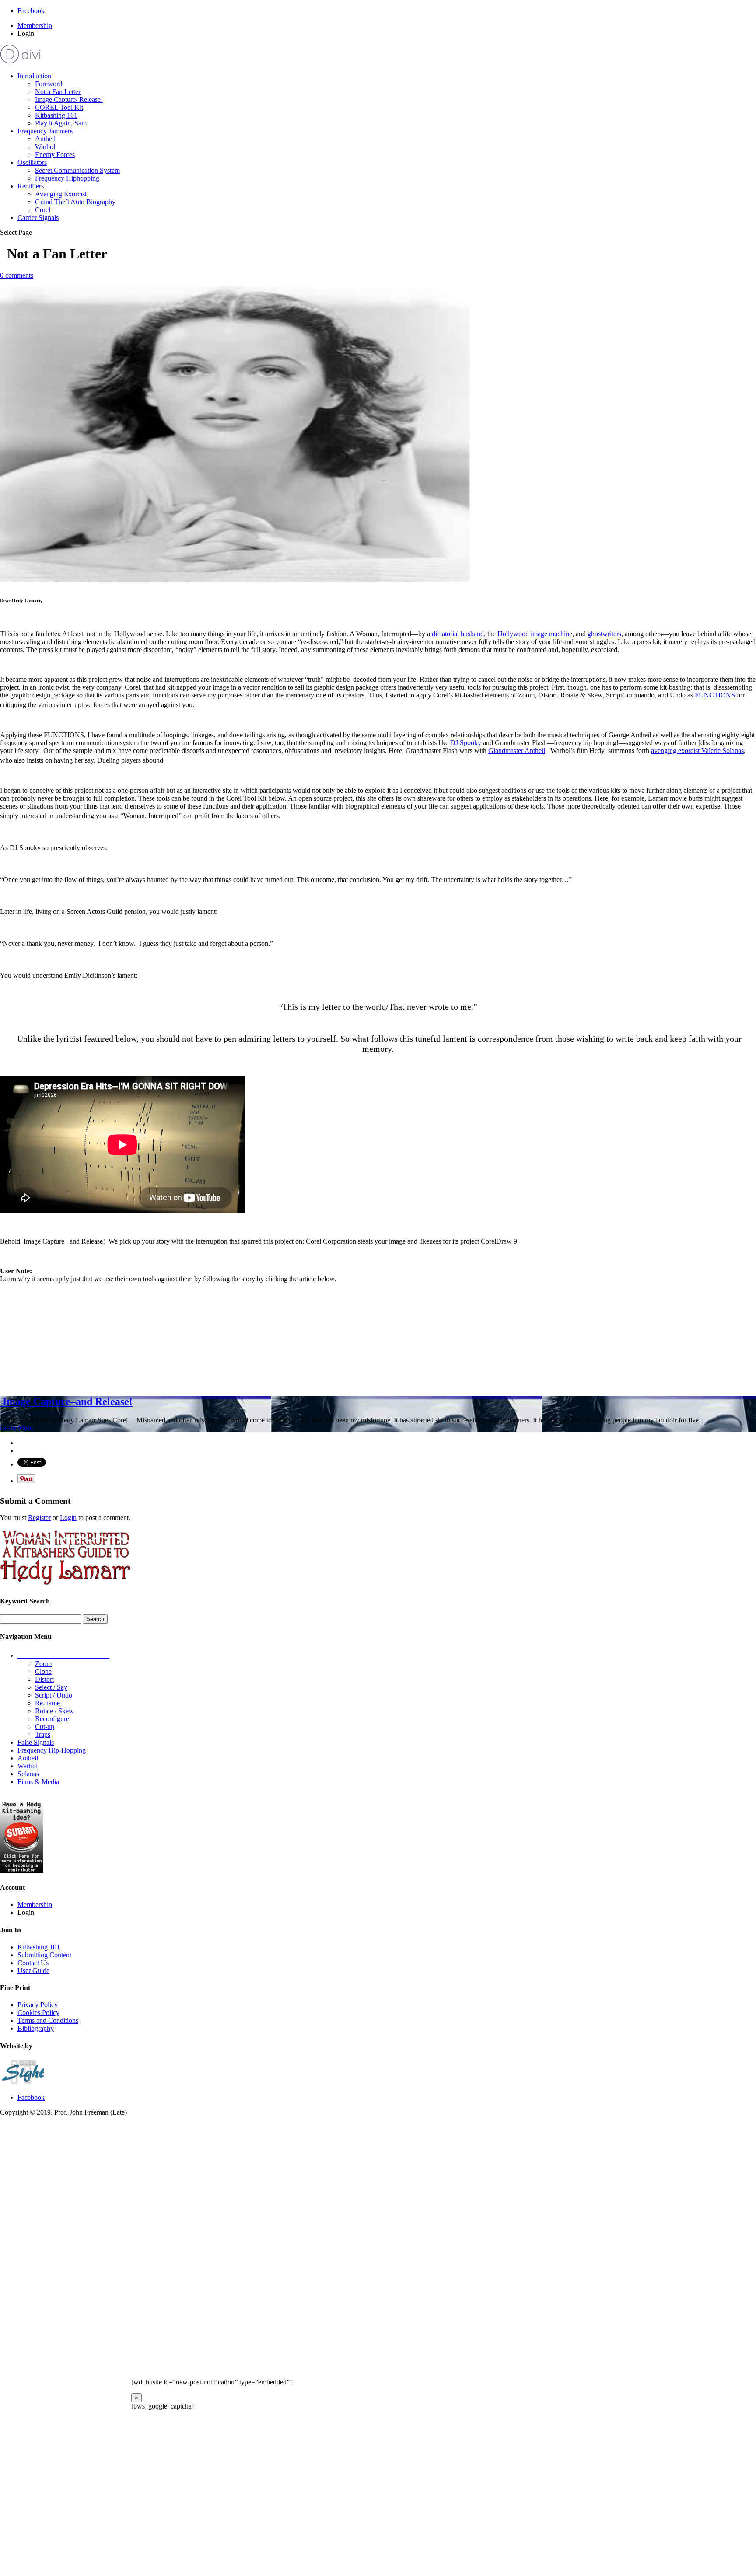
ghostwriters (604, 634)
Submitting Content (44, 1955)
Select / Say (51, 1687)
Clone (43, 1671)
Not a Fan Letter (58, 92)
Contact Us (33, 1963)
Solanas (28, 1774)
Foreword (49, 84)
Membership (35, 26)
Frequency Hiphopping (67, 178)
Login (68, 1518)
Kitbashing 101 (56, 115)
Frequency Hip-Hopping (52, 1750)
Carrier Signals (38, 218)
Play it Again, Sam (61, 123)
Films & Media (38, 1782)
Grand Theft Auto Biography (75, 202)
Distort (44, 1679)
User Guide (33, 1971)
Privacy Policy (38, 2005)
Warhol (45, 147)
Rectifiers (31, 186)
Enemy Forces (55, 155)
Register (39, 1518)
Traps (43, 1734)
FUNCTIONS (715, 695)
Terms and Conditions (48, 2020)
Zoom (43, 1664)
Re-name (47, 1703)
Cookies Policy (38, 2013)
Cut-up (45, 1727)
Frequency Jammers (45, 131)
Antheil (45, 139)
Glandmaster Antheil (517, 751)
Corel (43, 210)
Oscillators (32, 162)
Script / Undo (54, 1695)
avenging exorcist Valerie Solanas (697, 751)
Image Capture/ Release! (69, 99)
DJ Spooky (466, 743)
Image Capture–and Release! (66, 1401)
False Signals (36, 1742)
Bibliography (36, 2028)
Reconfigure (52, 1719)
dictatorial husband (458, 634)
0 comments (17, 275)
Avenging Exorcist (61, 194)
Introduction (34, 76)
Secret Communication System (77, 170)
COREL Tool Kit (59, 107)
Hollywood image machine (535, 634)
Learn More (16, 1428)
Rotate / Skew (54, 1711)
